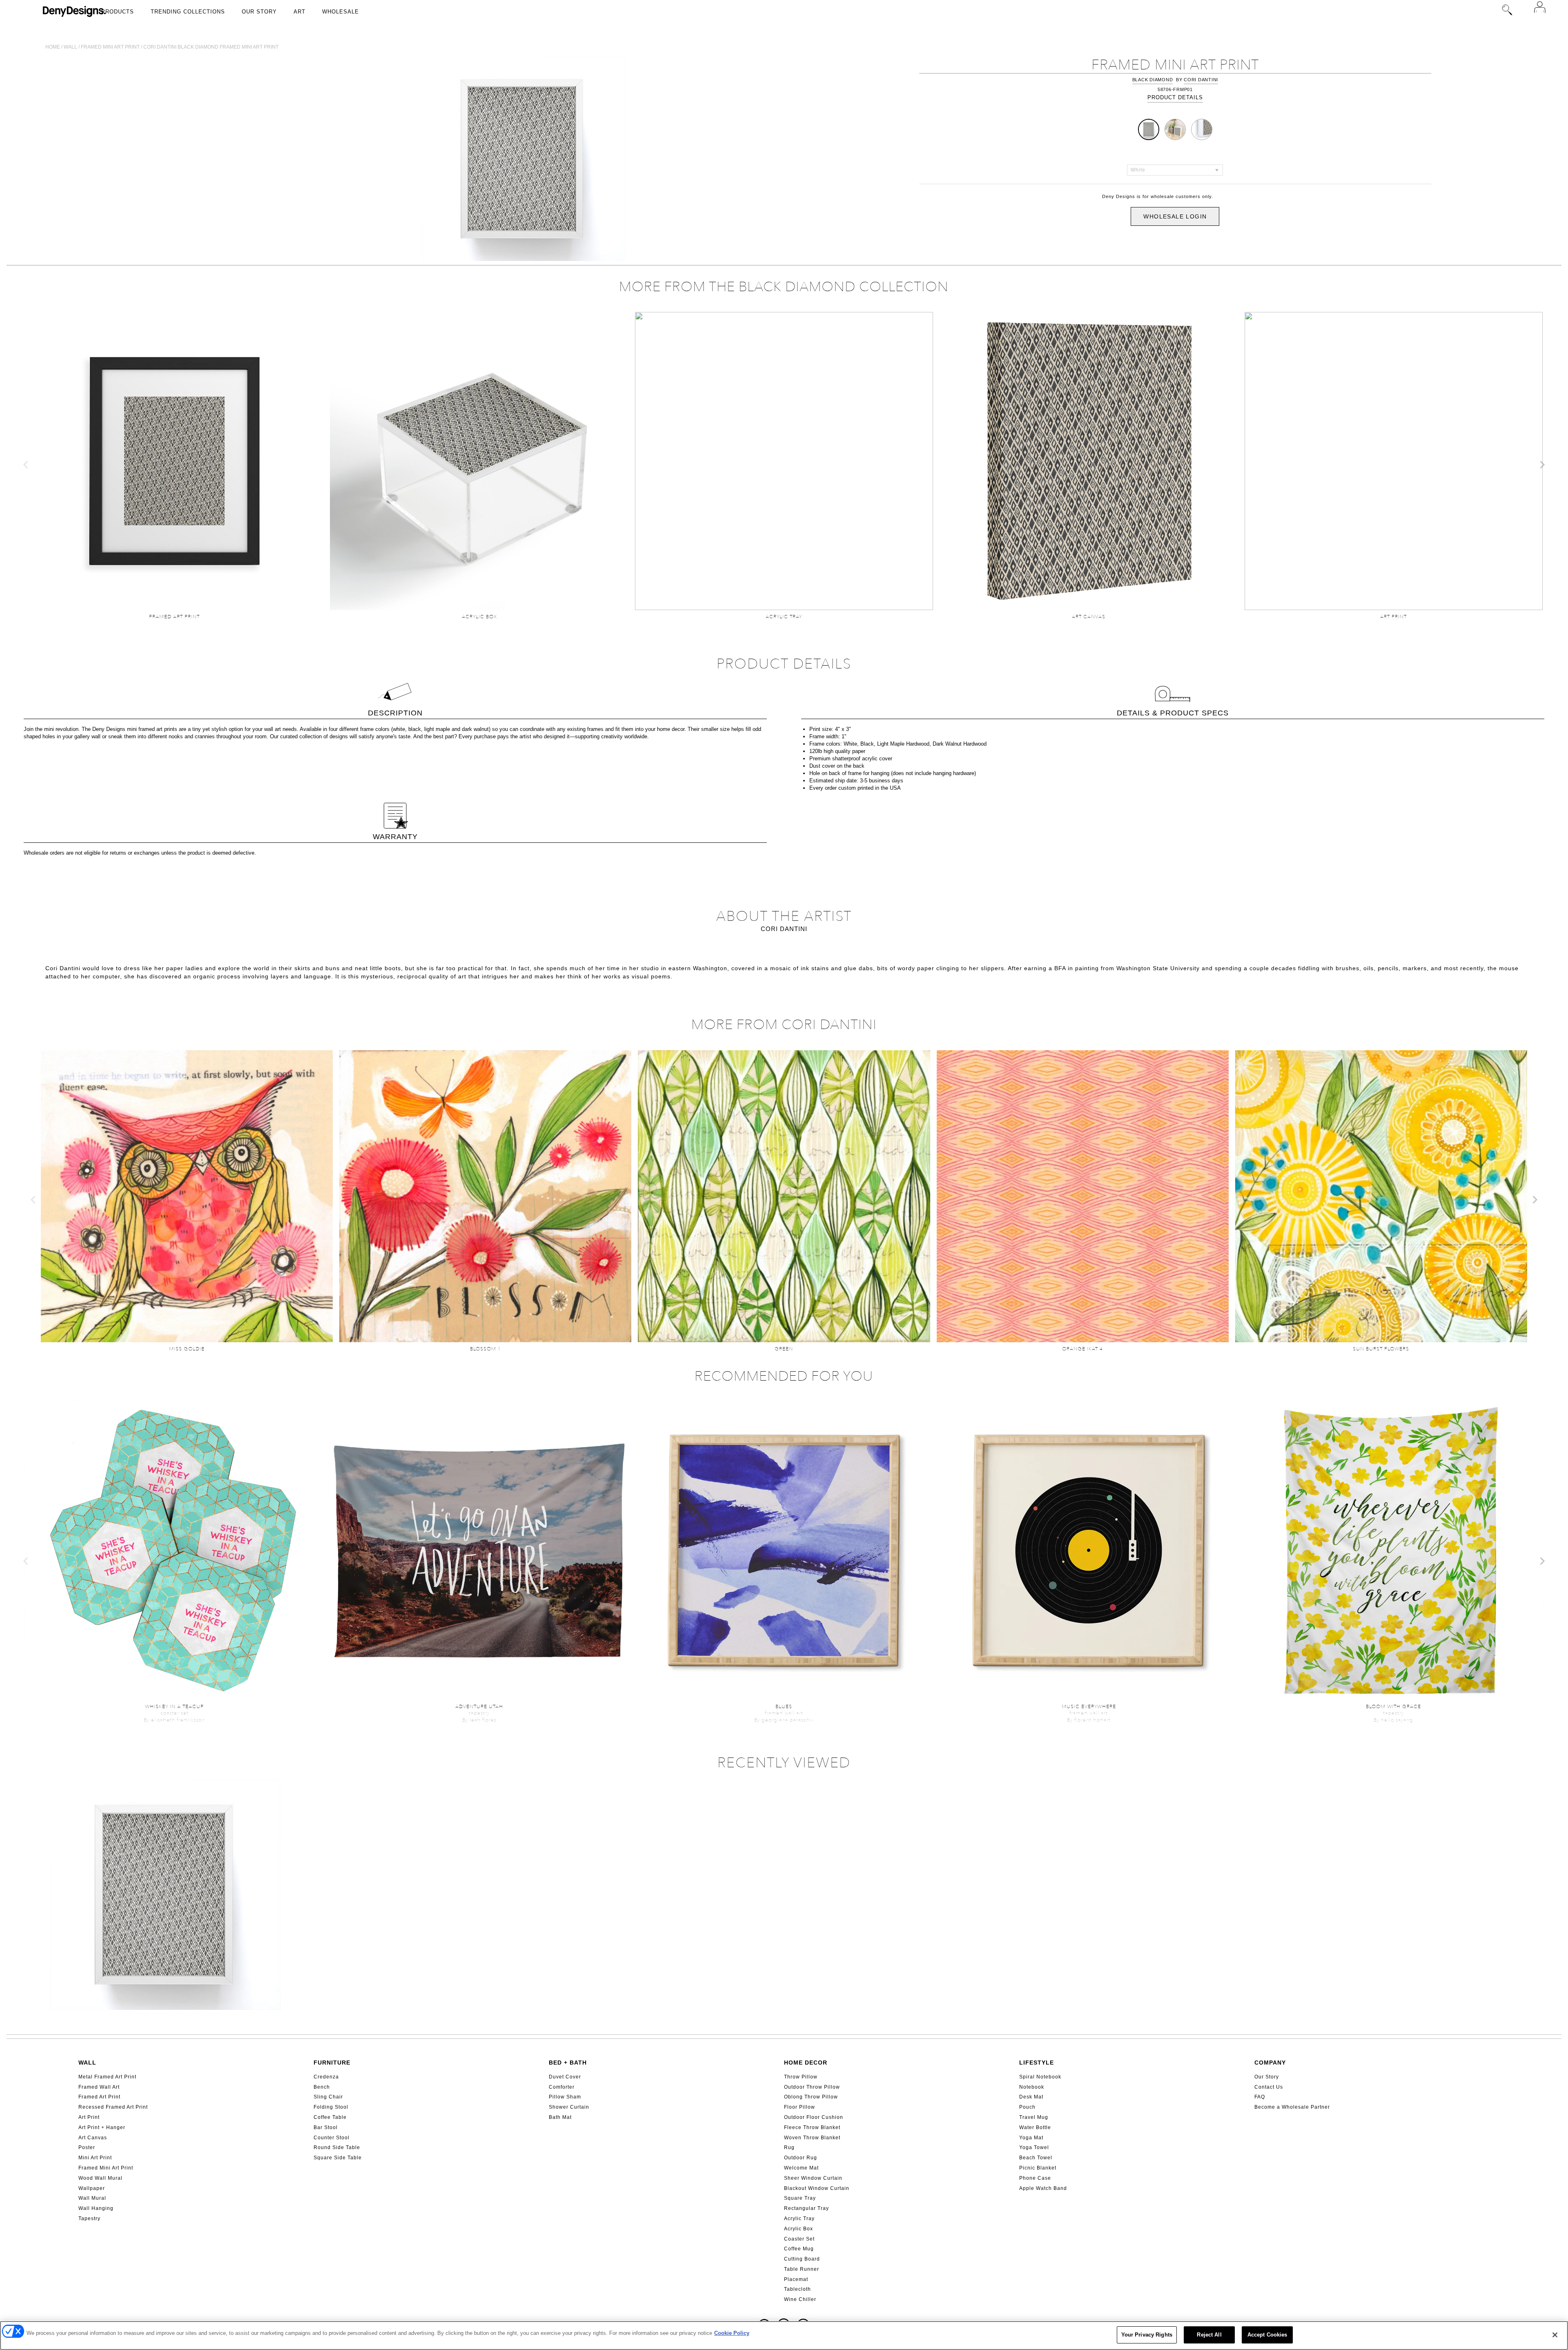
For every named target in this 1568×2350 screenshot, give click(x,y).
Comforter (562, 2087)
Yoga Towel (1034, 2147)
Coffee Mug (799, 2249)
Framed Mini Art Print (106, 2168)
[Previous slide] (26, 465)
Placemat (796, 2279)
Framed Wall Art (99, 2087)
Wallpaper (92, 2188)
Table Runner (802, 2269)
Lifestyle (1037, 2063)
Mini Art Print (95, 2158)
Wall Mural (92, 2198)
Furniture (332, 2063)
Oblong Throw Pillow (811, 2097)
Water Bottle (1035, 2127)
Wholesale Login (1175, 216)
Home (53, 47)
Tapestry (89, 2219)
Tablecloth (797, 2289)
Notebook (1032, 2087)
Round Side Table (337, 2147)
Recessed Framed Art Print (113, 2107)
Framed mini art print (110, 47)
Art (300, 12)
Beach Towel (1036, 2158)
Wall (70, 47)
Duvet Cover (565, 2077)
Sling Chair (328, 2097)
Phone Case (1035, 2178)
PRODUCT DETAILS (1175, 97)
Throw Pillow (801, 2077)
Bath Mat (560, 2117)
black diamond (1153, 80)
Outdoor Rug (801, 2158)
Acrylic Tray (799, 2219)
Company (1270, 2063)
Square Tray (800, 2198)
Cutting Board (802, 2259)
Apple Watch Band (1043, 2188)
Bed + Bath (568, 2063)
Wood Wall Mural (100, 2178)
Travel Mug (1034, 2117)
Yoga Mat (1031, 2138)
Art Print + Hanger (102, 2127)
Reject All (1209, 2335)
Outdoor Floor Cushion (814, 2117)
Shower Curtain (569, 2107)
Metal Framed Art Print (107, 2077)
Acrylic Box (798, 2229)
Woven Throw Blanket (812, 2138)
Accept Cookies (1267, 2335)
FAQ (1260, 2097)
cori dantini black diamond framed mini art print (211, 47)
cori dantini (1201, 80)
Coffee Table (330, 2117)
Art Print (89, 2117)
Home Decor (806, 2063)
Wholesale (341, 12)
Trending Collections (188, 12)
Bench (322, 2087)
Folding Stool (331, 2107)
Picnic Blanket (1038, 2168)
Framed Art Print (99, 2097)
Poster (87, 2147)
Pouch (1027, 2107)
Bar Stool (326, 2127)
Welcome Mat (801, 2168)
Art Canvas (93, 2138)
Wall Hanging (96, 2208)
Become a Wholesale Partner (1292, 2107)
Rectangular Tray (806, 2208)
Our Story (259, 12)
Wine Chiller (800, 2299)
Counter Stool (332, 2138)
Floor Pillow (800, 2107)
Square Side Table (338, 2158)
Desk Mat (1031, 2097)
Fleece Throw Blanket (812, 2127)
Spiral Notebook (1040, 2077)
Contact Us (1269, 2087)
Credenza (326, 2077)
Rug (789, 2147)
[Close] (1555, 2335)
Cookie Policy (732, 2333)
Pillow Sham (565, 2097)
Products (118, 12)
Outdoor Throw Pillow (812, 2087)
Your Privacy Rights (1147, 2335)
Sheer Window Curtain (813, 2178)
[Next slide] (1542, 465)
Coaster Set (799, 2239)
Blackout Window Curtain (817, 2188)
